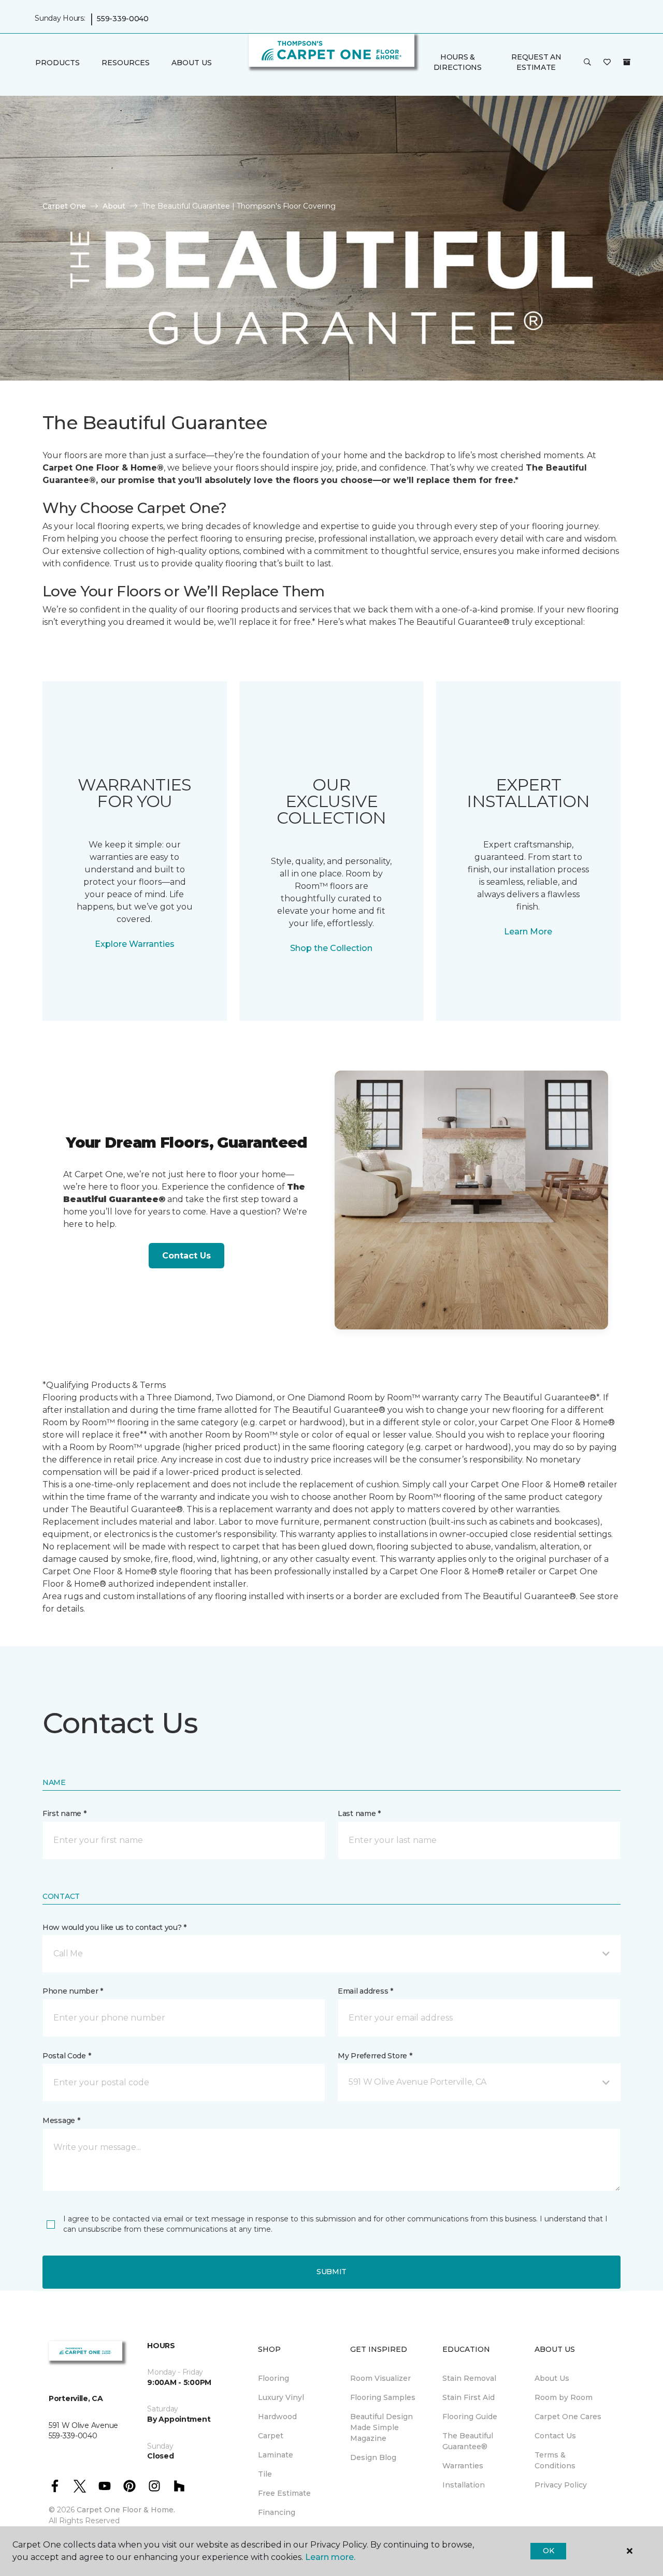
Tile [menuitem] (265, 2474)
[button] (587, 63)
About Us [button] (192, 63)
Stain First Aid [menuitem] (469, 2397)
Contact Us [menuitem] (555, 2436)
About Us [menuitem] (552, 2378)
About (114, 206)
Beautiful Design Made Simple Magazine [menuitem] (381, 2427)
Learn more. (330, 2557)
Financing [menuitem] (277, 2512)
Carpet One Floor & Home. (126, 2510)
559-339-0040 (123, 19)
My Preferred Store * (375, 2056)
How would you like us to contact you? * (114, 1927)
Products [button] (57, 63)
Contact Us (186, 1256)
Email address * (365, 1991)
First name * (64, 1813)
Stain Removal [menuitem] (469, 2378)
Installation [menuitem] (464, 2485)
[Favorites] (607, 63)
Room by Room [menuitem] (564, 2397)
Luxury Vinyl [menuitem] (281, 2397)
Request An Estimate (536, 62)
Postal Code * (67, 2056)
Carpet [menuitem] (271, 2436)
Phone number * (73, 1991)
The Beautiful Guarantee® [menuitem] (468, 2441)
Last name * (359, 1813)
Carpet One (64, 206)
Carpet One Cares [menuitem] (568, 2417)
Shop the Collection (331, 948)
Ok (548, 2551)
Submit (331, 2272)
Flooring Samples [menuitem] (383, 2397)
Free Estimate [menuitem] (284, 2493)
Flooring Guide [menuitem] (470, 2417)
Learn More (528, 932)
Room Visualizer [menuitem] (380, 2378)
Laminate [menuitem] (276, 2455)
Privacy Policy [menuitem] (561, 2485)
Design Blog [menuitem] (373, 2457)
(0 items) (627, 62)
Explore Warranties (135, 944)
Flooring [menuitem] (273, 2378)
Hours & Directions (458, 62)
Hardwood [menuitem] (277, 2417)
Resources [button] (126, 63)
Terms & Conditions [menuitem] (555, 2460)
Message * (61, 2120)
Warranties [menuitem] (463, 2466)
